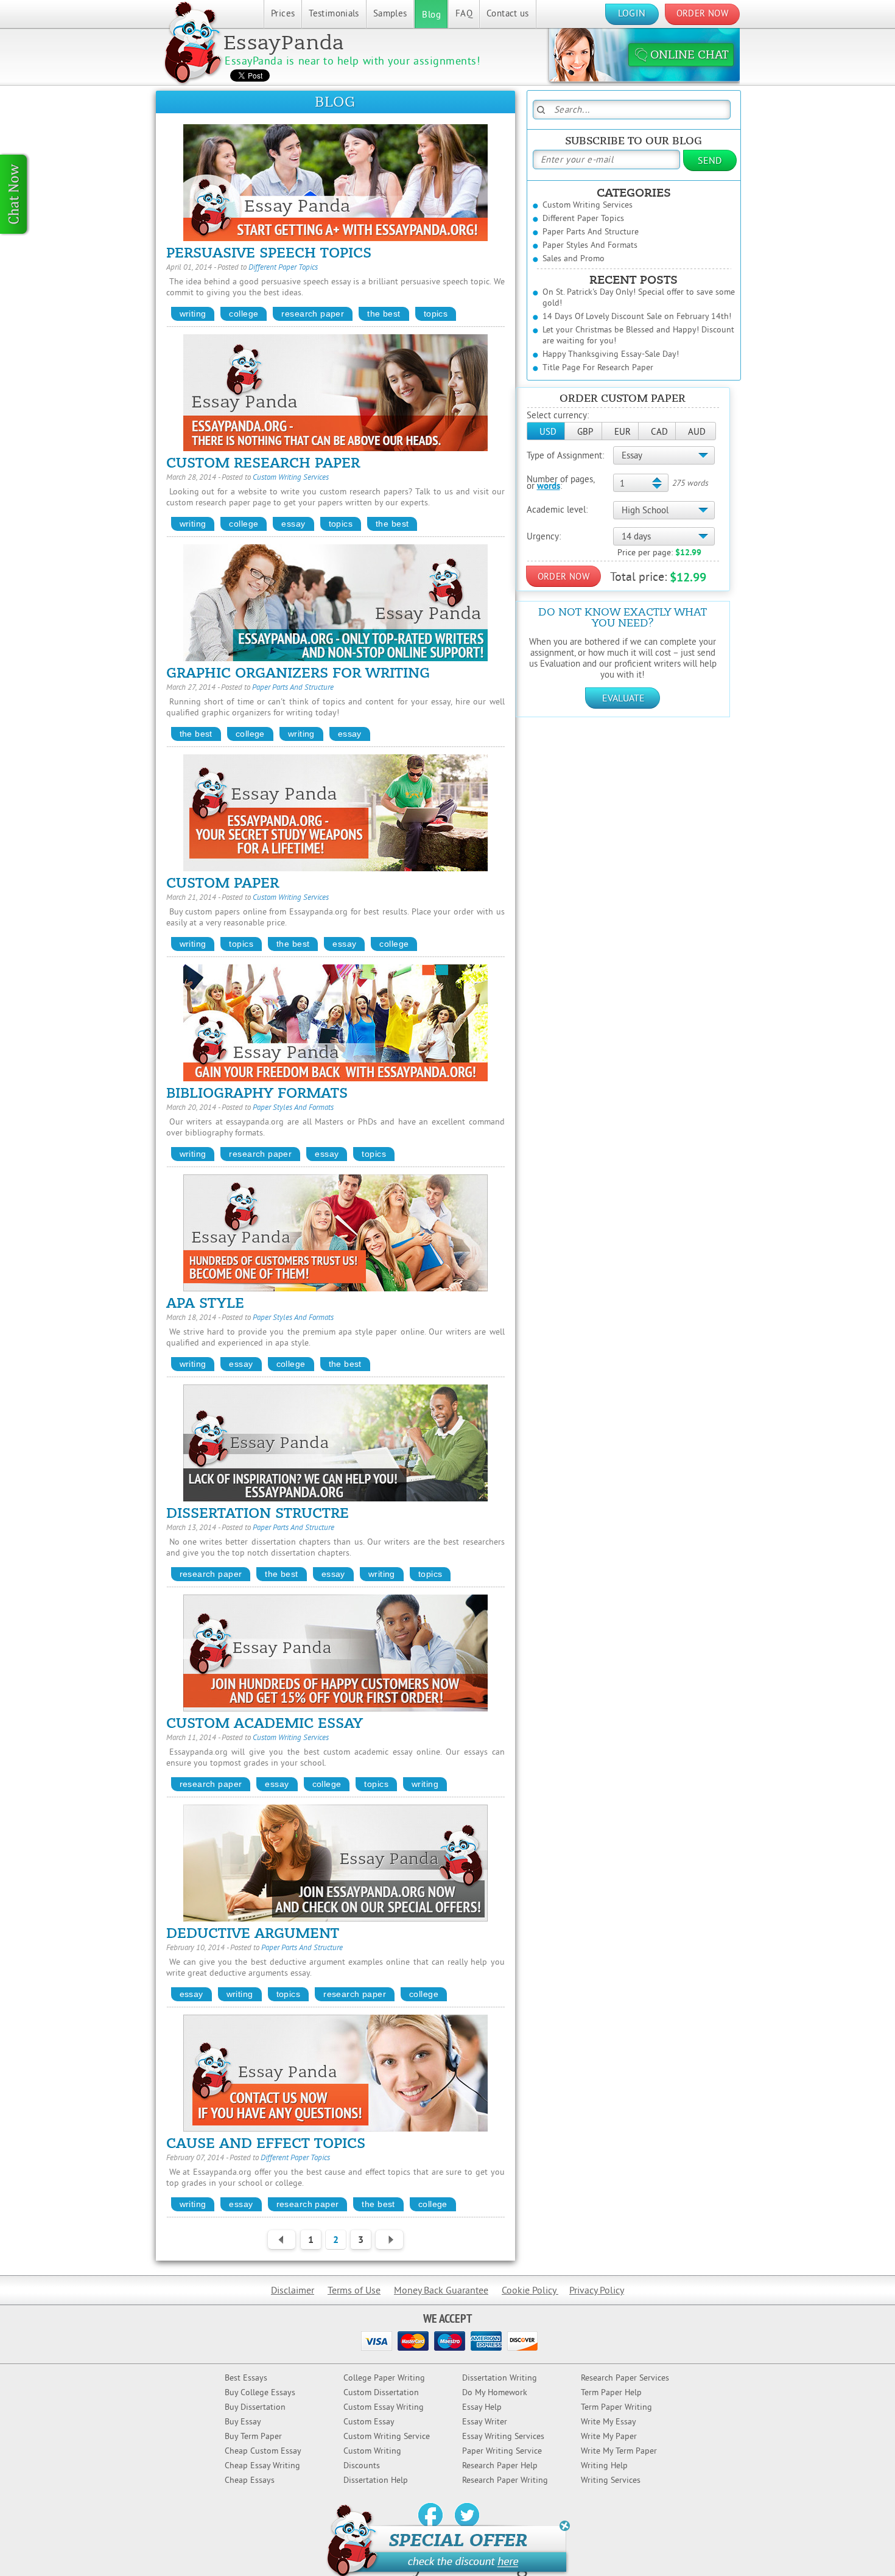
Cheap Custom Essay (263, 2451)
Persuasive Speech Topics (269, 253)
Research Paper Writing (505, 2481)
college (244, 314)
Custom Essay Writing (384, 2408)
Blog (431, 16)
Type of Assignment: (565, 456)
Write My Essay (609, 2422)
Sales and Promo (574, 259)
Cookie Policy (530, 2291)
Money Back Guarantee (441, 2291)
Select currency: (558, 416)
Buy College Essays (260, 2393)
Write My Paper (609, 2437)
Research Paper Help (500, 2466)
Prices (283, 14)
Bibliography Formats (257, 1093)
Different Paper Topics (283, 268)
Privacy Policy (597, 2291)
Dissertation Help (376, 2481)
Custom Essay (369, 2422)
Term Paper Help (611, 2393)
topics (436, 314)
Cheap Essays (250, 2481)
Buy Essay (243, 2422)
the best (384, 314)
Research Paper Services (625, 2378)
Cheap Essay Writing (262, 2466)
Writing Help (604, 2466)
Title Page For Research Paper (598, 368)
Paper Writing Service (502, 2451)
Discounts (362, 2466)
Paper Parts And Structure (293, 688)
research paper (313, 314)
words (549, 487)
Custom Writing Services (291, 478)
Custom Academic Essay (265, 1724)
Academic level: (557, 511)
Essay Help (482, 2408)
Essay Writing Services (503, 2437)
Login (632, 14)
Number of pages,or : (561, 483)
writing (193, 314)
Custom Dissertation (381, 2393)
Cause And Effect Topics (266, 2144)
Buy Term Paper (253, 2437)
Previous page (278, 2241)
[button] (546, 431)
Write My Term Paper (619, 2451)
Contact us (508, 14)
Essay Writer (485, 2422)
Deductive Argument (253, 1934)
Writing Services (611, 2481)
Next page (386, 2241)
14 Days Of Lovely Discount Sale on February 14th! (637, 317)
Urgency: (544, 537)
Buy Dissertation (255, 2408)
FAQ (464, 14)
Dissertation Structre (258, 1514)
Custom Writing (372, 2451)
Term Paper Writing (616, 2408)
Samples (390, 14)
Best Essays (246, 2378)
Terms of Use (354, 2291)
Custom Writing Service (387, 2437)
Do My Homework (495, 2393)
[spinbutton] (640, 484)
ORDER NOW (702, 14)
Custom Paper (223, 883)
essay (293, 524)
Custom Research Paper (263, 463)
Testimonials (334, 14)
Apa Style (205, 1304)
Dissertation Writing (500, 2378)
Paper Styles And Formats (293, 1108)
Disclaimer (293, 2291)
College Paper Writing (384, 2378)
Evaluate (623, 699)
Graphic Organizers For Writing (298, 673)
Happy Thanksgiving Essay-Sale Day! (611, 355)
